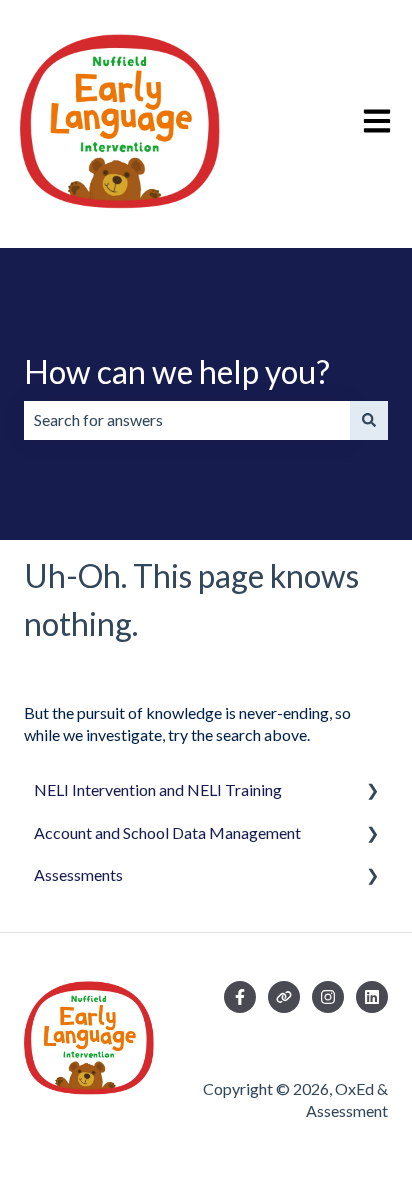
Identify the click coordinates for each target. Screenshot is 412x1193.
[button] (372, 791)
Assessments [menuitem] (78, 874)
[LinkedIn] (372, 997)
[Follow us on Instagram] (328, 997)
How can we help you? (177, 371)
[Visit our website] (284, 997)
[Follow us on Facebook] (240, 997)
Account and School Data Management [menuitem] (167, 832)
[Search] (369, 420)
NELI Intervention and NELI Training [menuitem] (158, 789)
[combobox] (187, 420)
